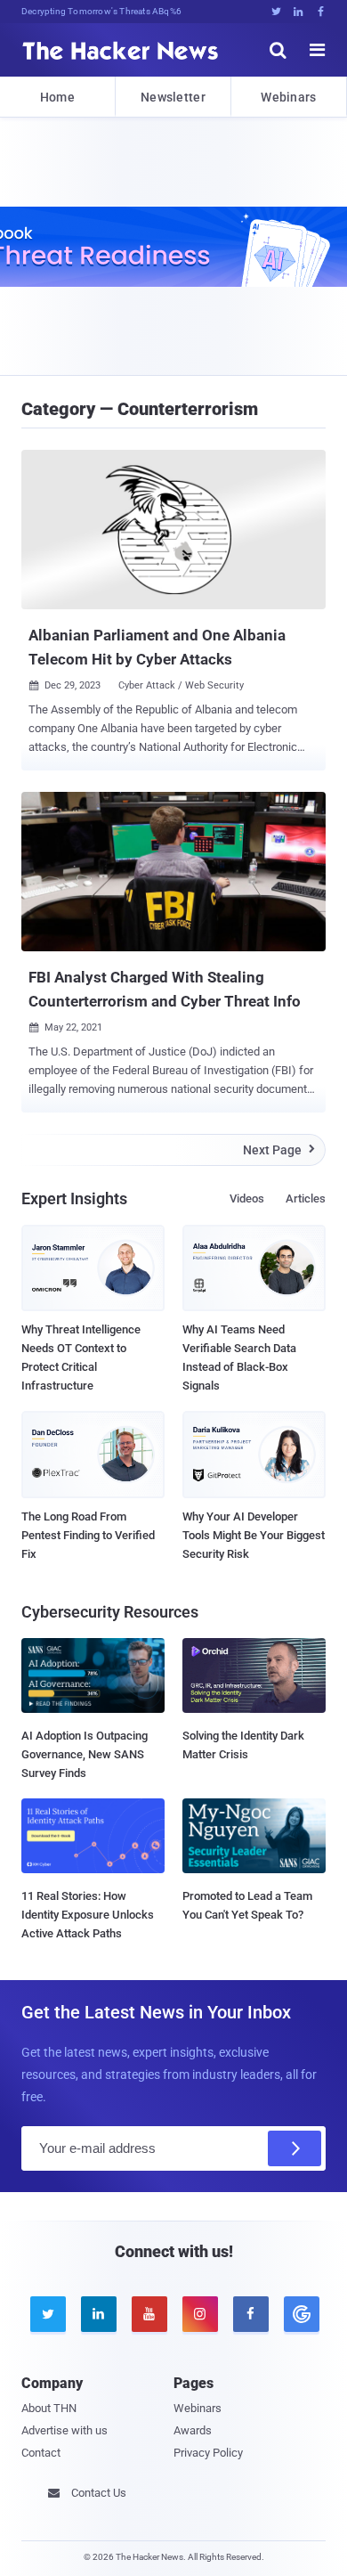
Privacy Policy (208, 2453)
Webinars (288, 97)
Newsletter (173, 97)
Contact (41, 2453)
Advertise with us (65, 2430)
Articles (306, 1198)
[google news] (300, 2314)
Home (57, 97)
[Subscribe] (295, 2148)
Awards (193, 2430)
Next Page (279, 1150)
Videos (247, 1198)
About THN (49, 2408)
